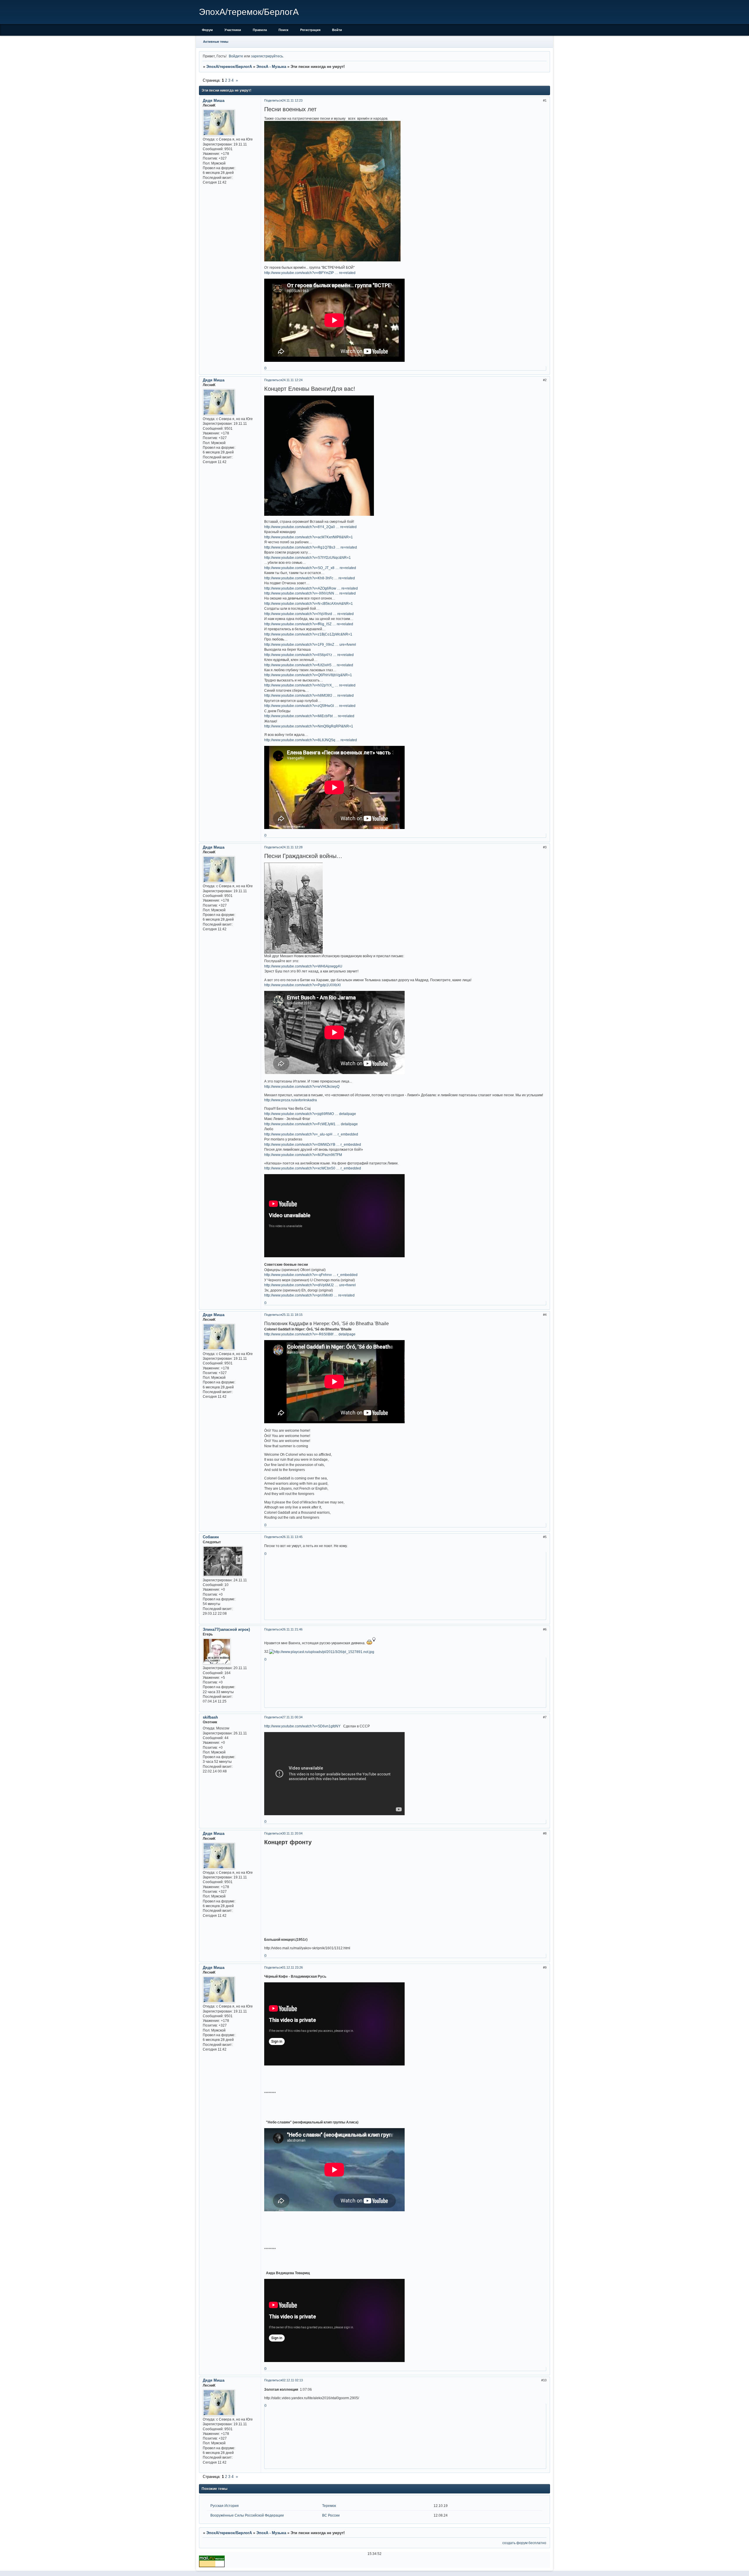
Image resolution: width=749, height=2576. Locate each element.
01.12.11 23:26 (292, 1967)
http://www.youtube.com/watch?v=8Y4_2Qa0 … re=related (310, 527)
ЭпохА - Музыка (271, 67)
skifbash (210, 1717)
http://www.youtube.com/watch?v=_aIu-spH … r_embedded (311, 1134)
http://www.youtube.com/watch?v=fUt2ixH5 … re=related (309, 665)
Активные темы (216, 42)
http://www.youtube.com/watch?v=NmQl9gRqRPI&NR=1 (309, 726)
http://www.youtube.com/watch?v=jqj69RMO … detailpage (310, 1114)
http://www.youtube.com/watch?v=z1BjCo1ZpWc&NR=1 (308, 634)
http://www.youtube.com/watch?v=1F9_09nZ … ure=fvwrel (310, 644)
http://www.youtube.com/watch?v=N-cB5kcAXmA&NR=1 (309, 603)
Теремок (329, 2506)
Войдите (236, 56)
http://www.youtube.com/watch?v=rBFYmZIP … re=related (310, 273)
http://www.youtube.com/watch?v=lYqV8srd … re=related (309, 614)
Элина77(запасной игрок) (226, 1629)
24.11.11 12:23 (292, 100)
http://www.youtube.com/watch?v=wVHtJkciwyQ (302, 1086)
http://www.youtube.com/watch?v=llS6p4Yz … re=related (309, 655)
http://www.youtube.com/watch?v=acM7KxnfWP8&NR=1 (309, 537)
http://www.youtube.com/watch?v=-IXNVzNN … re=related (310, 593)
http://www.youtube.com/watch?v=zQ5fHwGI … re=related (310, 706)
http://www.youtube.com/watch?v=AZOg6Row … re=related (311, 588)
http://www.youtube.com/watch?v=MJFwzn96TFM (303, 1155)
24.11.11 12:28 (292, 847)
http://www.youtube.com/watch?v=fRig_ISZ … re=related (309, 624)
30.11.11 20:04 (292, 1833)
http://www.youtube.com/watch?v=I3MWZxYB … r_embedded (313, 1144)
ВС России (331, 2515)
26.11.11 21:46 (292, 1629)
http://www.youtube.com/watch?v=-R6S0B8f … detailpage (310, 1334)
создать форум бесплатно (524, 2543)
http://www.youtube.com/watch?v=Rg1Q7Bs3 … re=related (311, 547)
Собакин (211, 1537)
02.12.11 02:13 (292, 2380)
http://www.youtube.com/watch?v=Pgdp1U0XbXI (302, 985)
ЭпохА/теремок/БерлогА (229, 67)
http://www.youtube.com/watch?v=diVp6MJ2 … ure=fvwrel (310, 1285)
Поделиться (273, 100)
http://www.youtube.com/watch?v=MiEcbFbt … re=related (309, 716)
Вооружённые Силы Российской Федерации (247, 2515)
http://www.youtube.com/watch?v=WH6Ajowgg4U (303, 966)
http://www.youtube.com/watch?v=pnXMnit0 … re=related (309, 1295)
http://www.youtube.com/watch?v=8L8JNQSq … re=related (311, 740)
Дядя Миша (214, 101)
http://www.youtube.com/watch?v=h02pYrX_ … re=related (310, 685)
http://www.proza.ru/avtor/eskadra (291, 1100)
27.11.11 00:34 (292, 1717)
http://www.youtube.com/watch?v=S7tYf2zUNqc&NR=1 (307, 557)
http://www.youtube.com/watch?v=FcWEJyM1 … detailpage (311, 1124)
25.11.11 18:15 (292, 1315)
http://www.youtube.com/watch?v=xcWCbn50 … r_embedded (313, 1168)
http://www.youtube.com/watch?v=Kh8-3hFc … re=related (310, 578)
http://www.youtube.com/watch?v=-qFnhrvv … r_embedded (311, 1275)
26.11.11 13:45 (292, 1537)
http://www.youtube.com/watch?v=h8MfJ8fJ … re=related (309, 695)
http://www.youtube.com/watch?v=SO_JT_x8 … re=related (310, 568)
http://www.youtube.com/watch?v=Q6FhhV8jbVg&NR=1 (308, 675)
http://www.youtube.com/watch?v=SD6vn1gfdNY (302, 1726)
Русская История (225, 2506)
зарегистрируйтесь (267, 56)
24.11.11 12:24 (292, 380)
